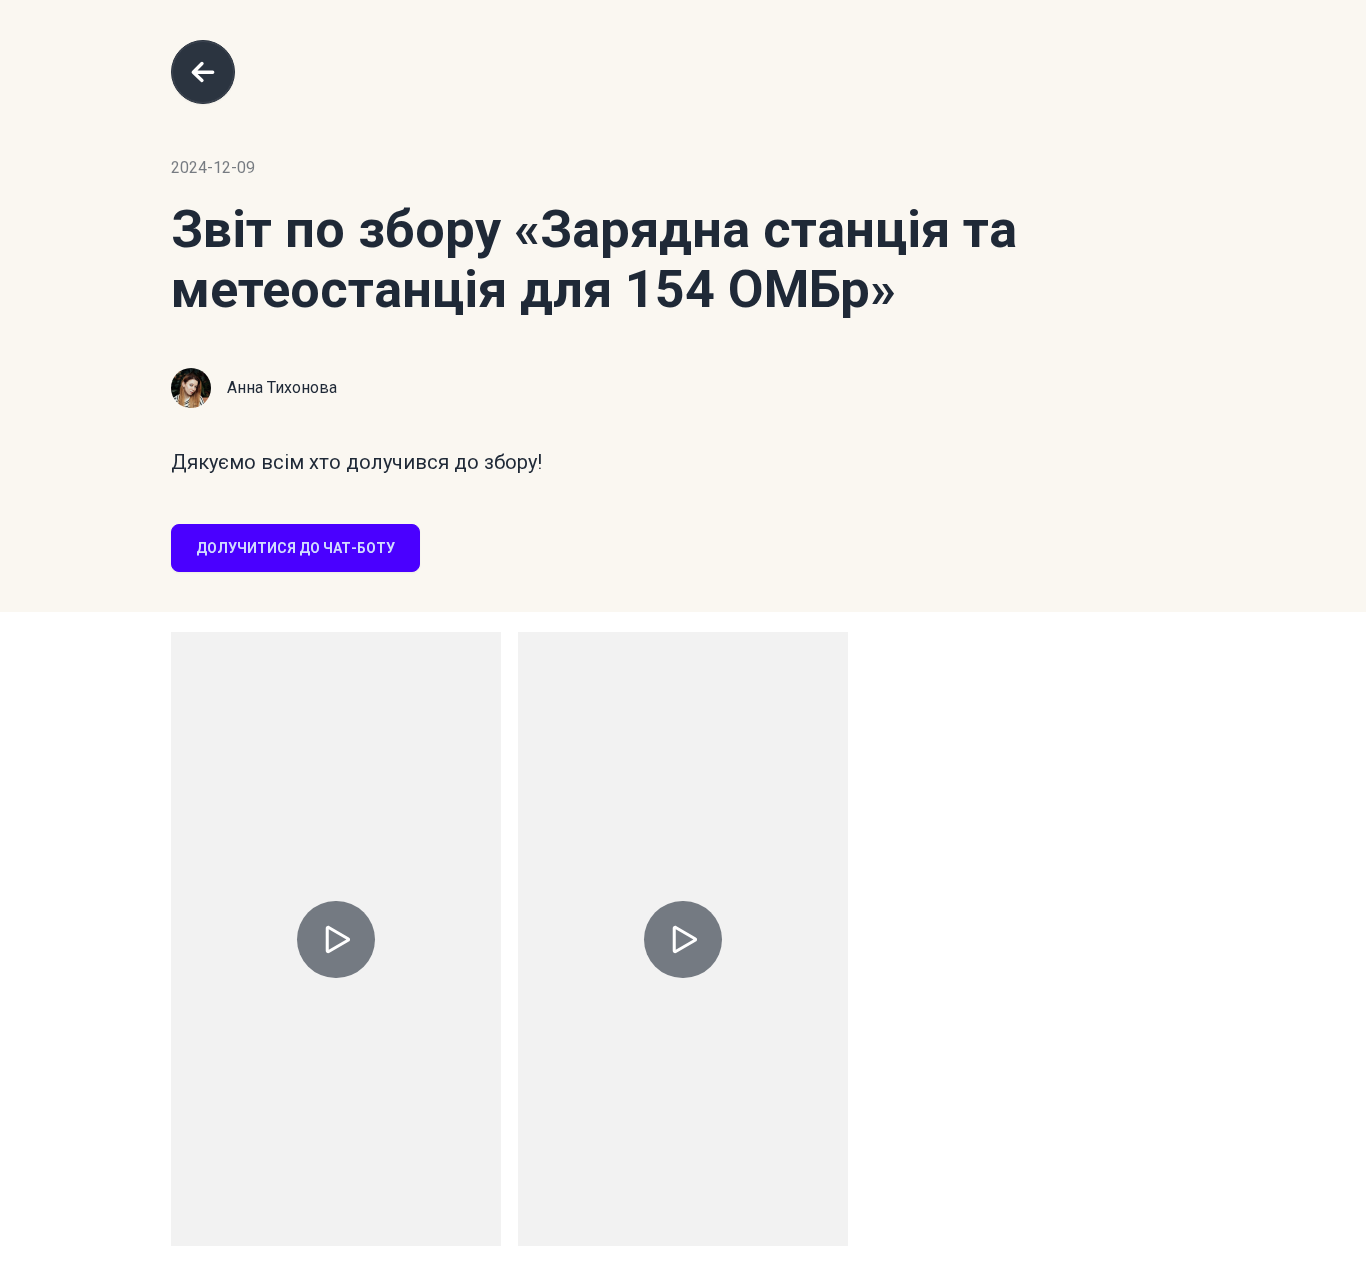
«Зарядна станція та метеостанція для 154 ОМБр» (594, 259)
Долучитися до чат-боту (295, 548)
